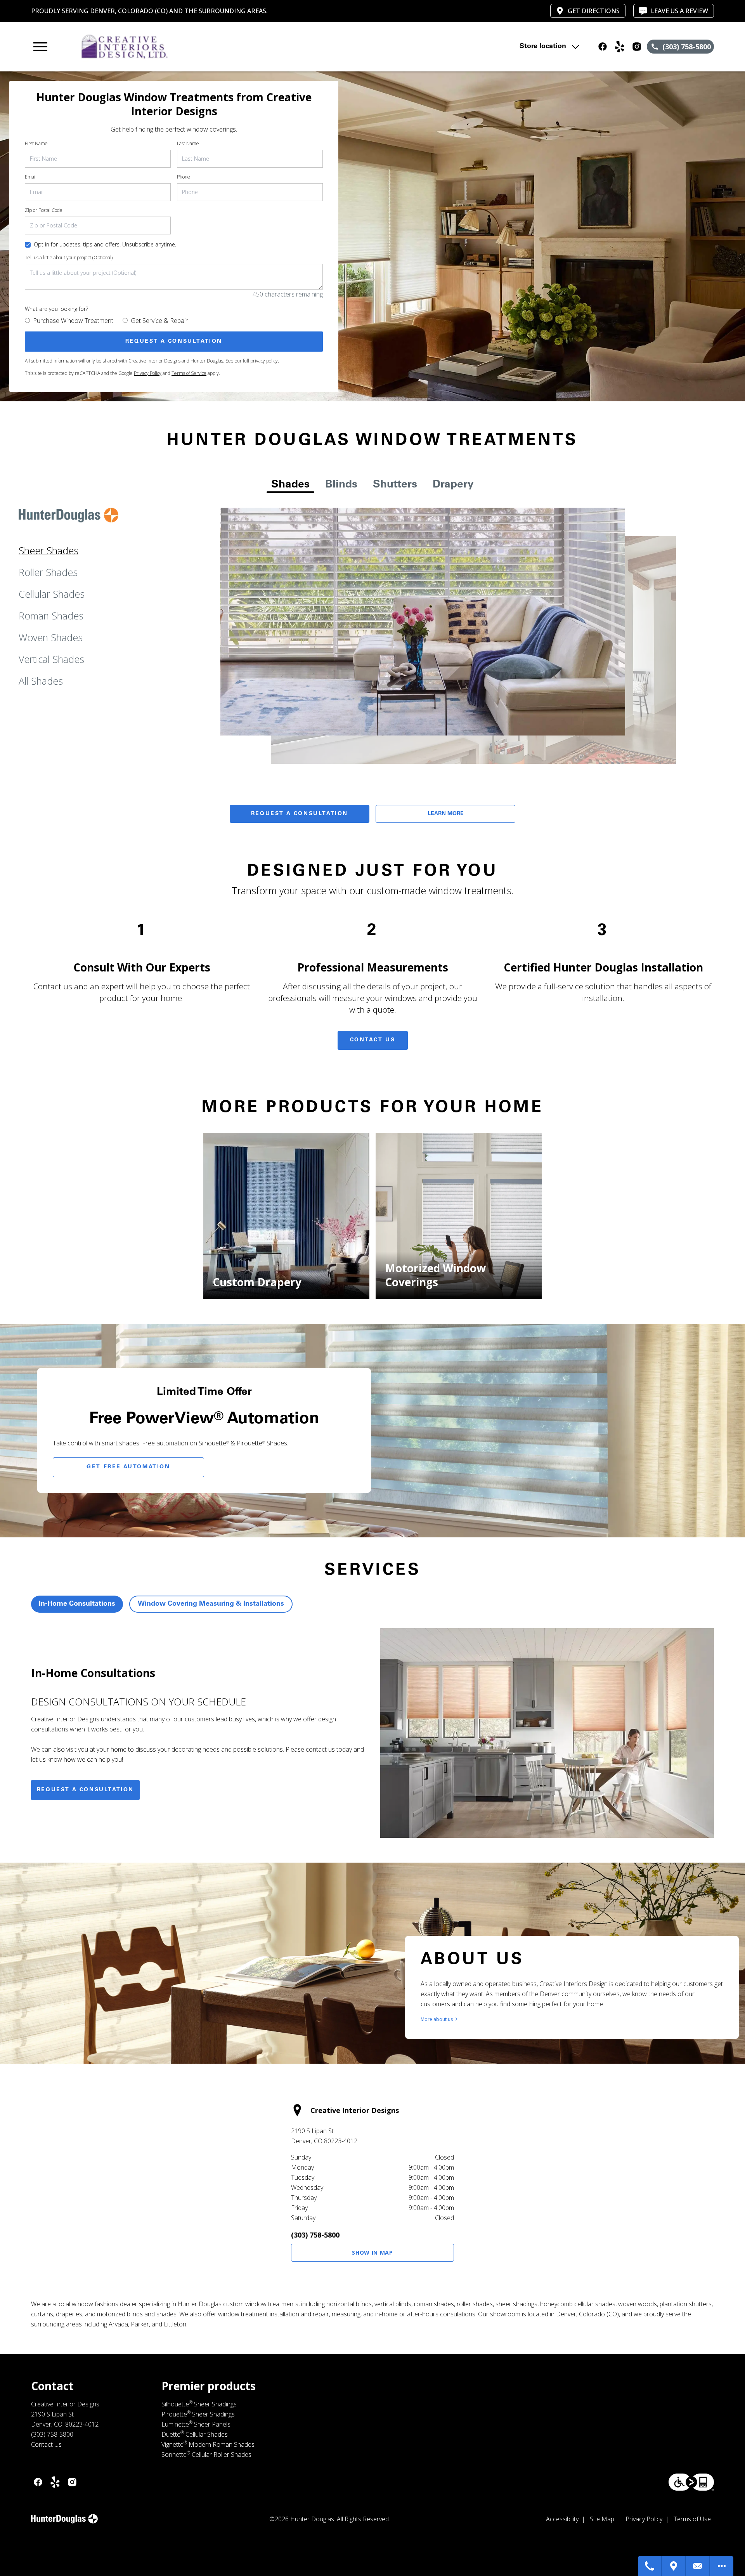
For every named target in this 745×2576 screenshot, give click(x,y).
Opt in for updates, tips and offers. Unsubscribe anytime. (105, 244)
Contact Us (373, 1040)
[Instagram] (637, 47)
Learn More (446, 814)
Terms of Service (189, 373)
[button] (40, 47)
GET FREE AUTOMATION (128, 1467)
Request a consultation (85, 1790)
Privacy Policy (148, 373)
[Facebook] (603, 47)
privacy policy (264, 361)
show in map (372, 2252)
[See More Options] (722, 2566)
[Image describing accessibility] (691, 2482)
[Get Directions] (674, 2566)
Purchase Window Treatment (73, 321)
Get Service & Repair (159, 321)
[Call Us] (650, 2566)
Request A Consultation (300, 814)
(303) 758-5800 (315, 2235)
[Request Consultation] (698, 2566)
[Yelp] (620, 47)
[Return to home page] (191, 47)
